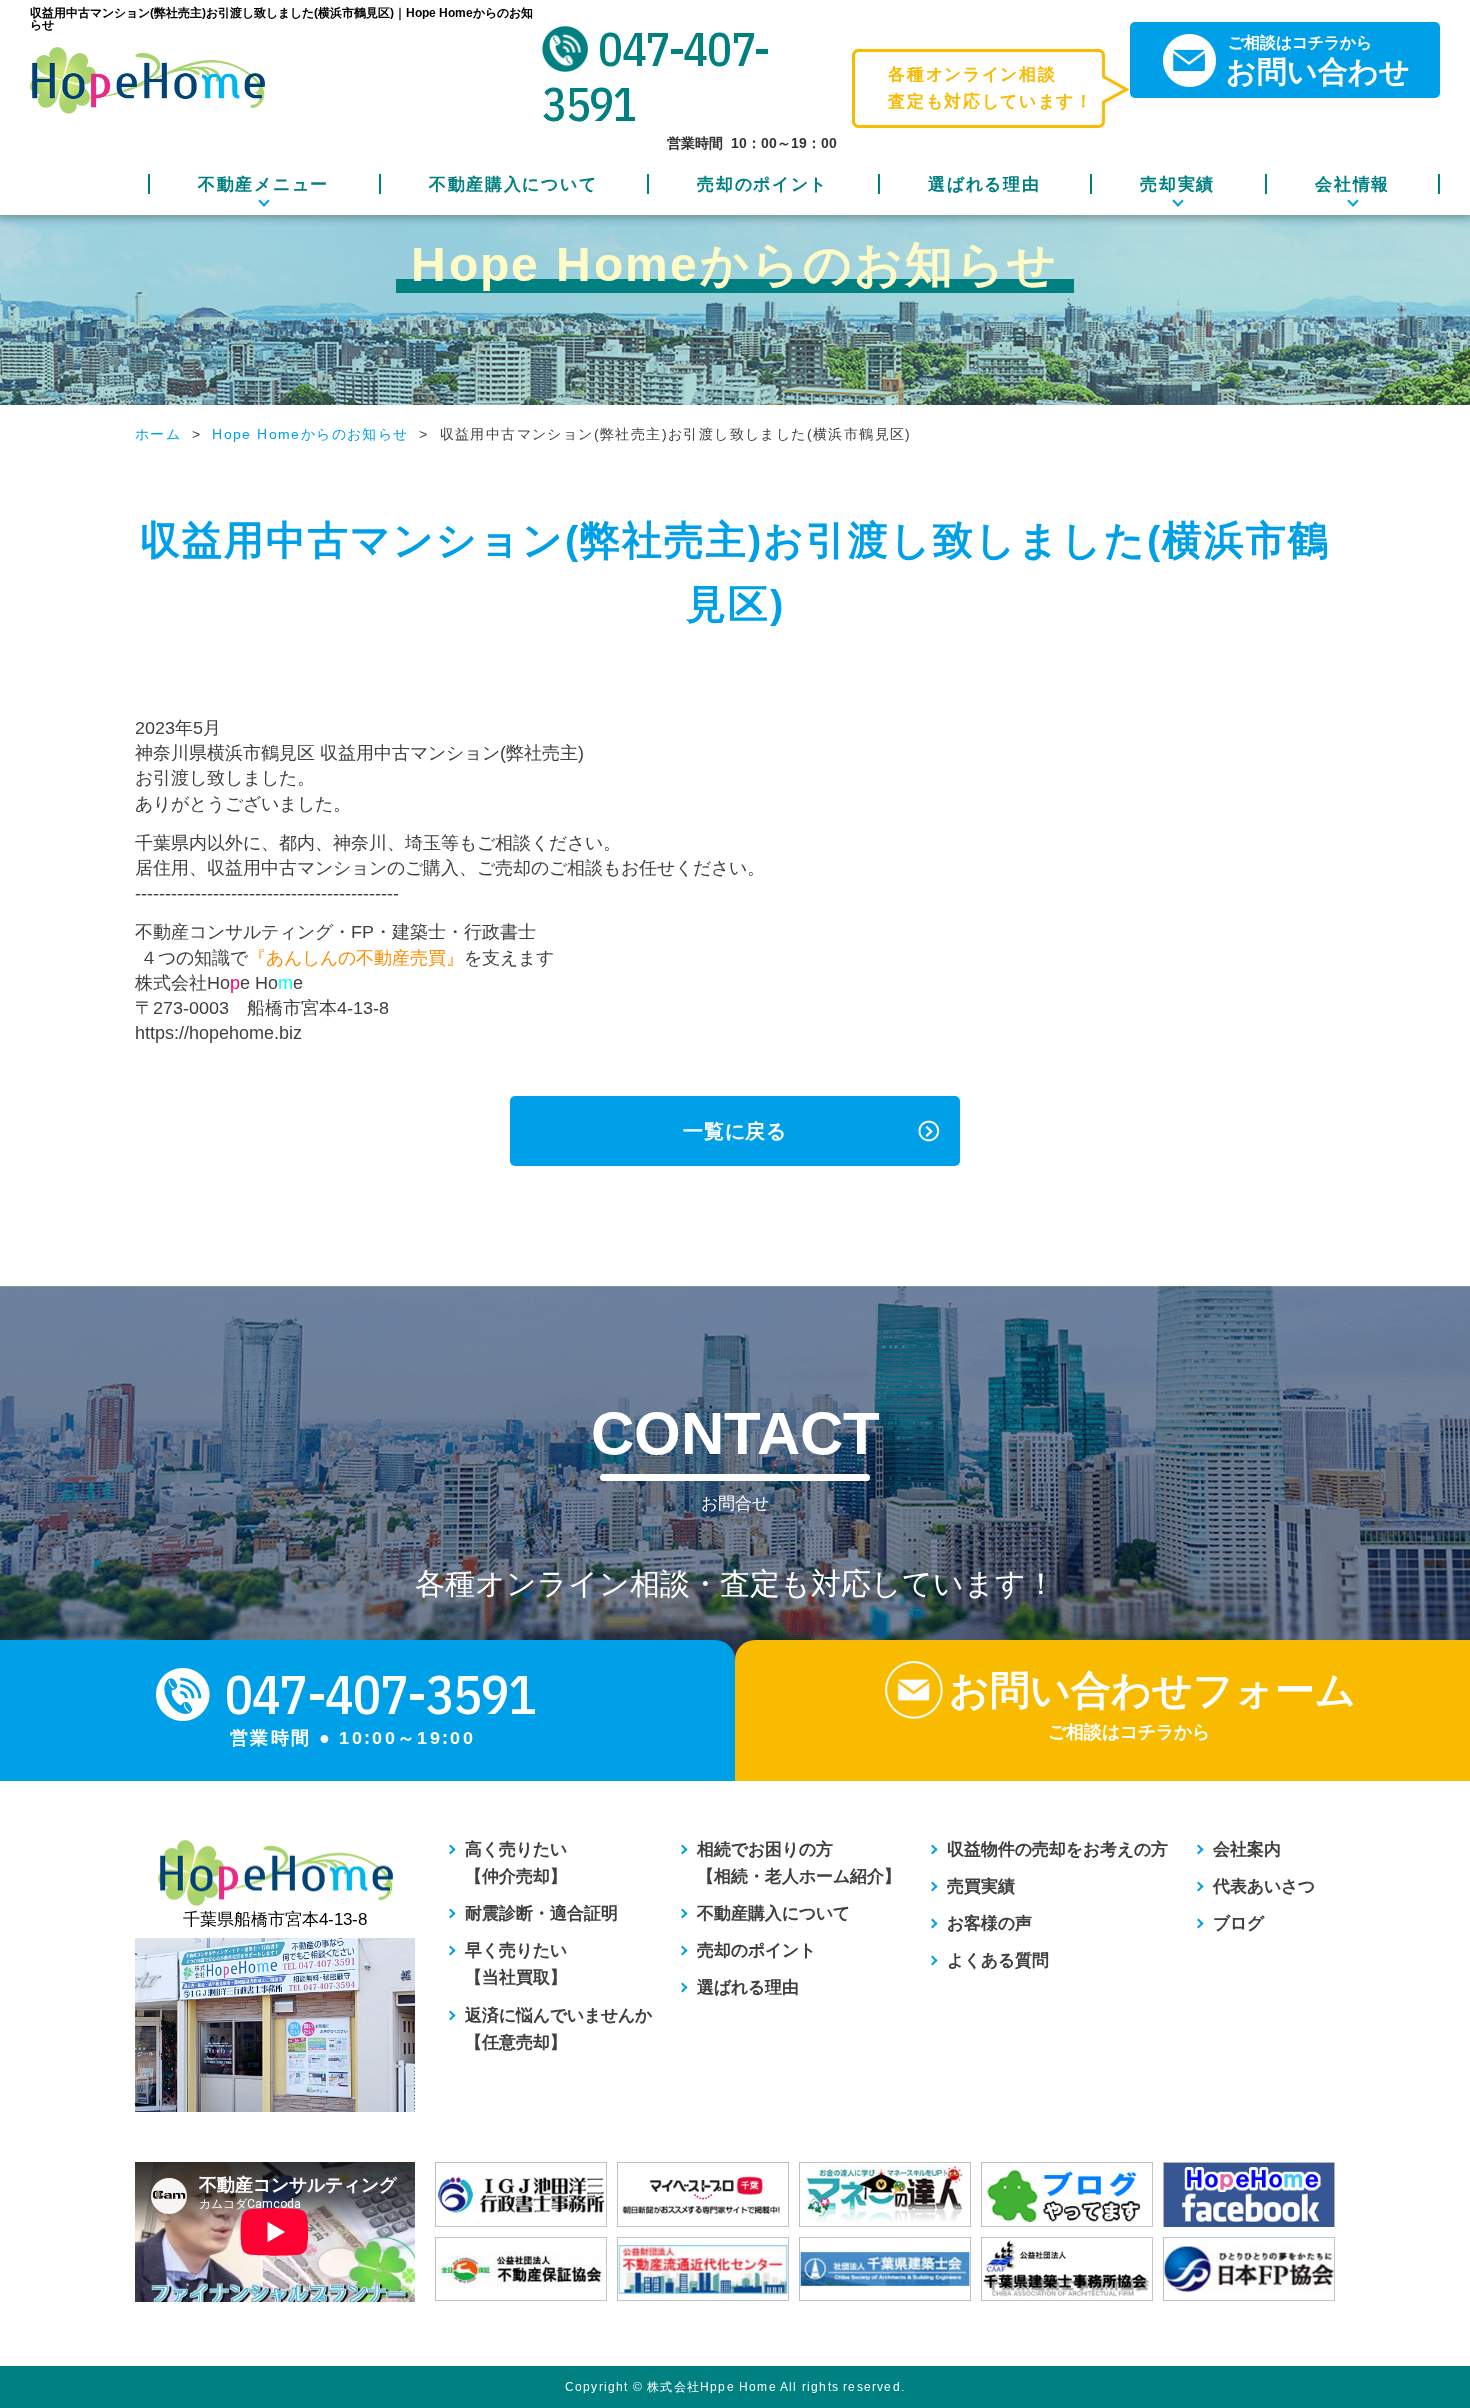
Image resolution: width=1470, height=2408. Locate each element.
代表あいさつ (1264, 1886)
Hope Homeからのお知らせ (310, 434)
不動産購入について (513, 184)
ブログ (1238, 1923)
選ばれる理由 (984, 184)
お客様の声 (989, 1923)
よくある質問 (998, 1960)
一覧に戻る (735, 1131)
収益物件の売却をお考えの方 (1057, 1849)
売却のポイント (762, 184)
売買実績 (981, 1886)
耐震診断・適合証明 (541, 1913)
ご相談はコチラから (1318, 60)
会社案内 (1247, 1849)
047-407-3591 (655, 76)
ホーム (158, 434)
